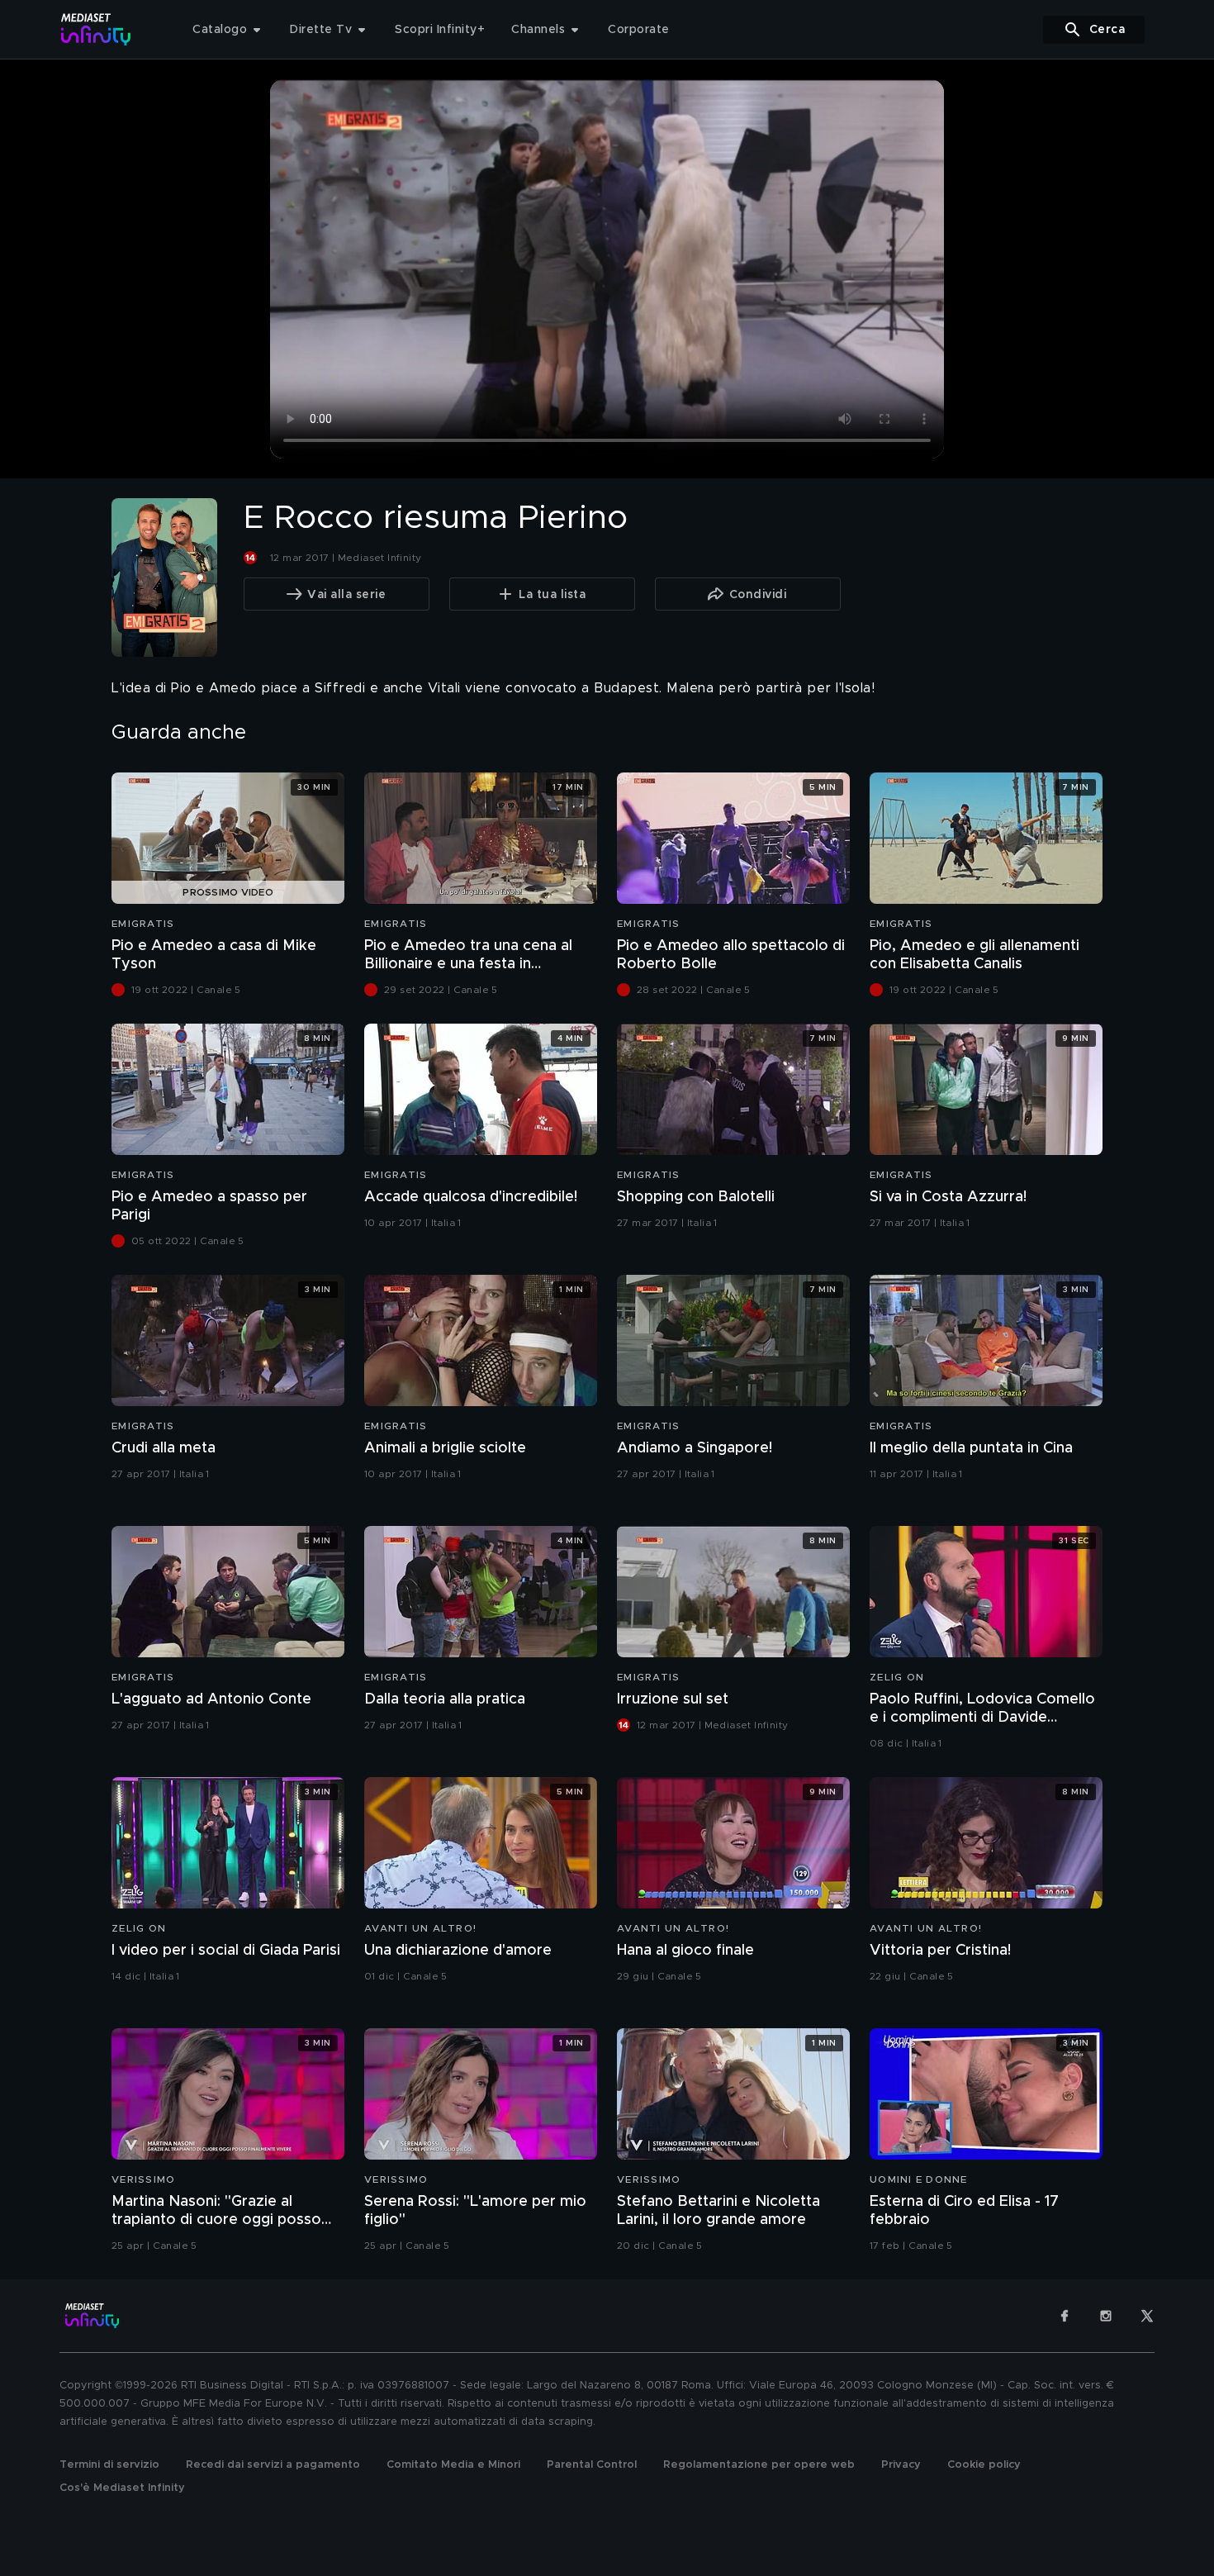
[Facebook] (1065, 2316)
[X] (1147, 2316)
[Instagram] (1106, 2316)
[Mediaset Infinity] (96, 29)
